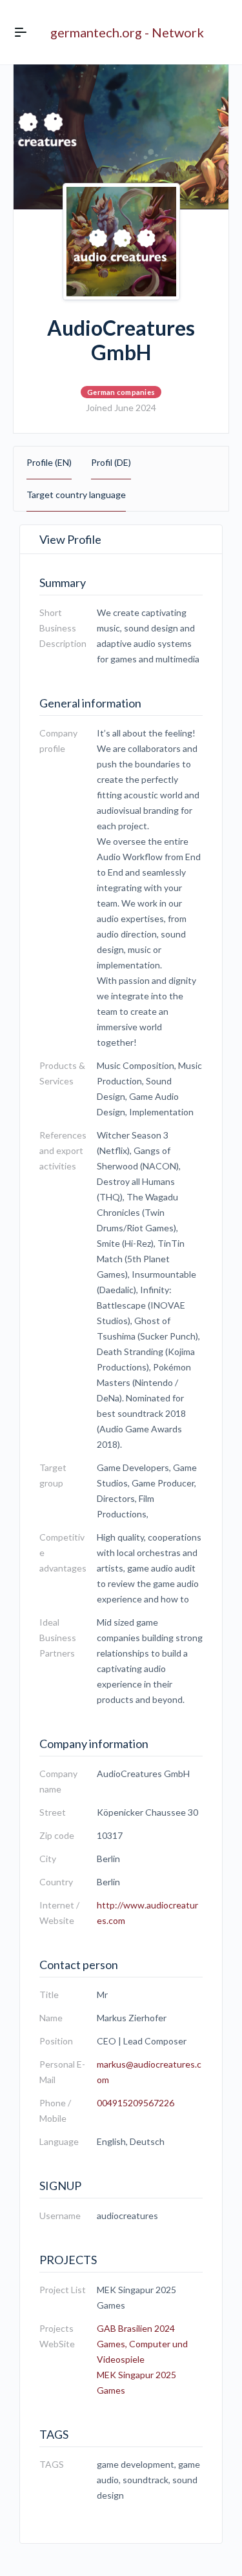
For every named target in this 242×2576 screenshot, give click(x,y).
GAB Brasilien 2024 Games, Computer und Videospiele (142, 2344)
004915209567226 (136, 2103)
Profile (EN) (49, 462)
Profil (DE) (111, 462)
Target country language (76, 495)
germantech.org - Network (127, 32)
